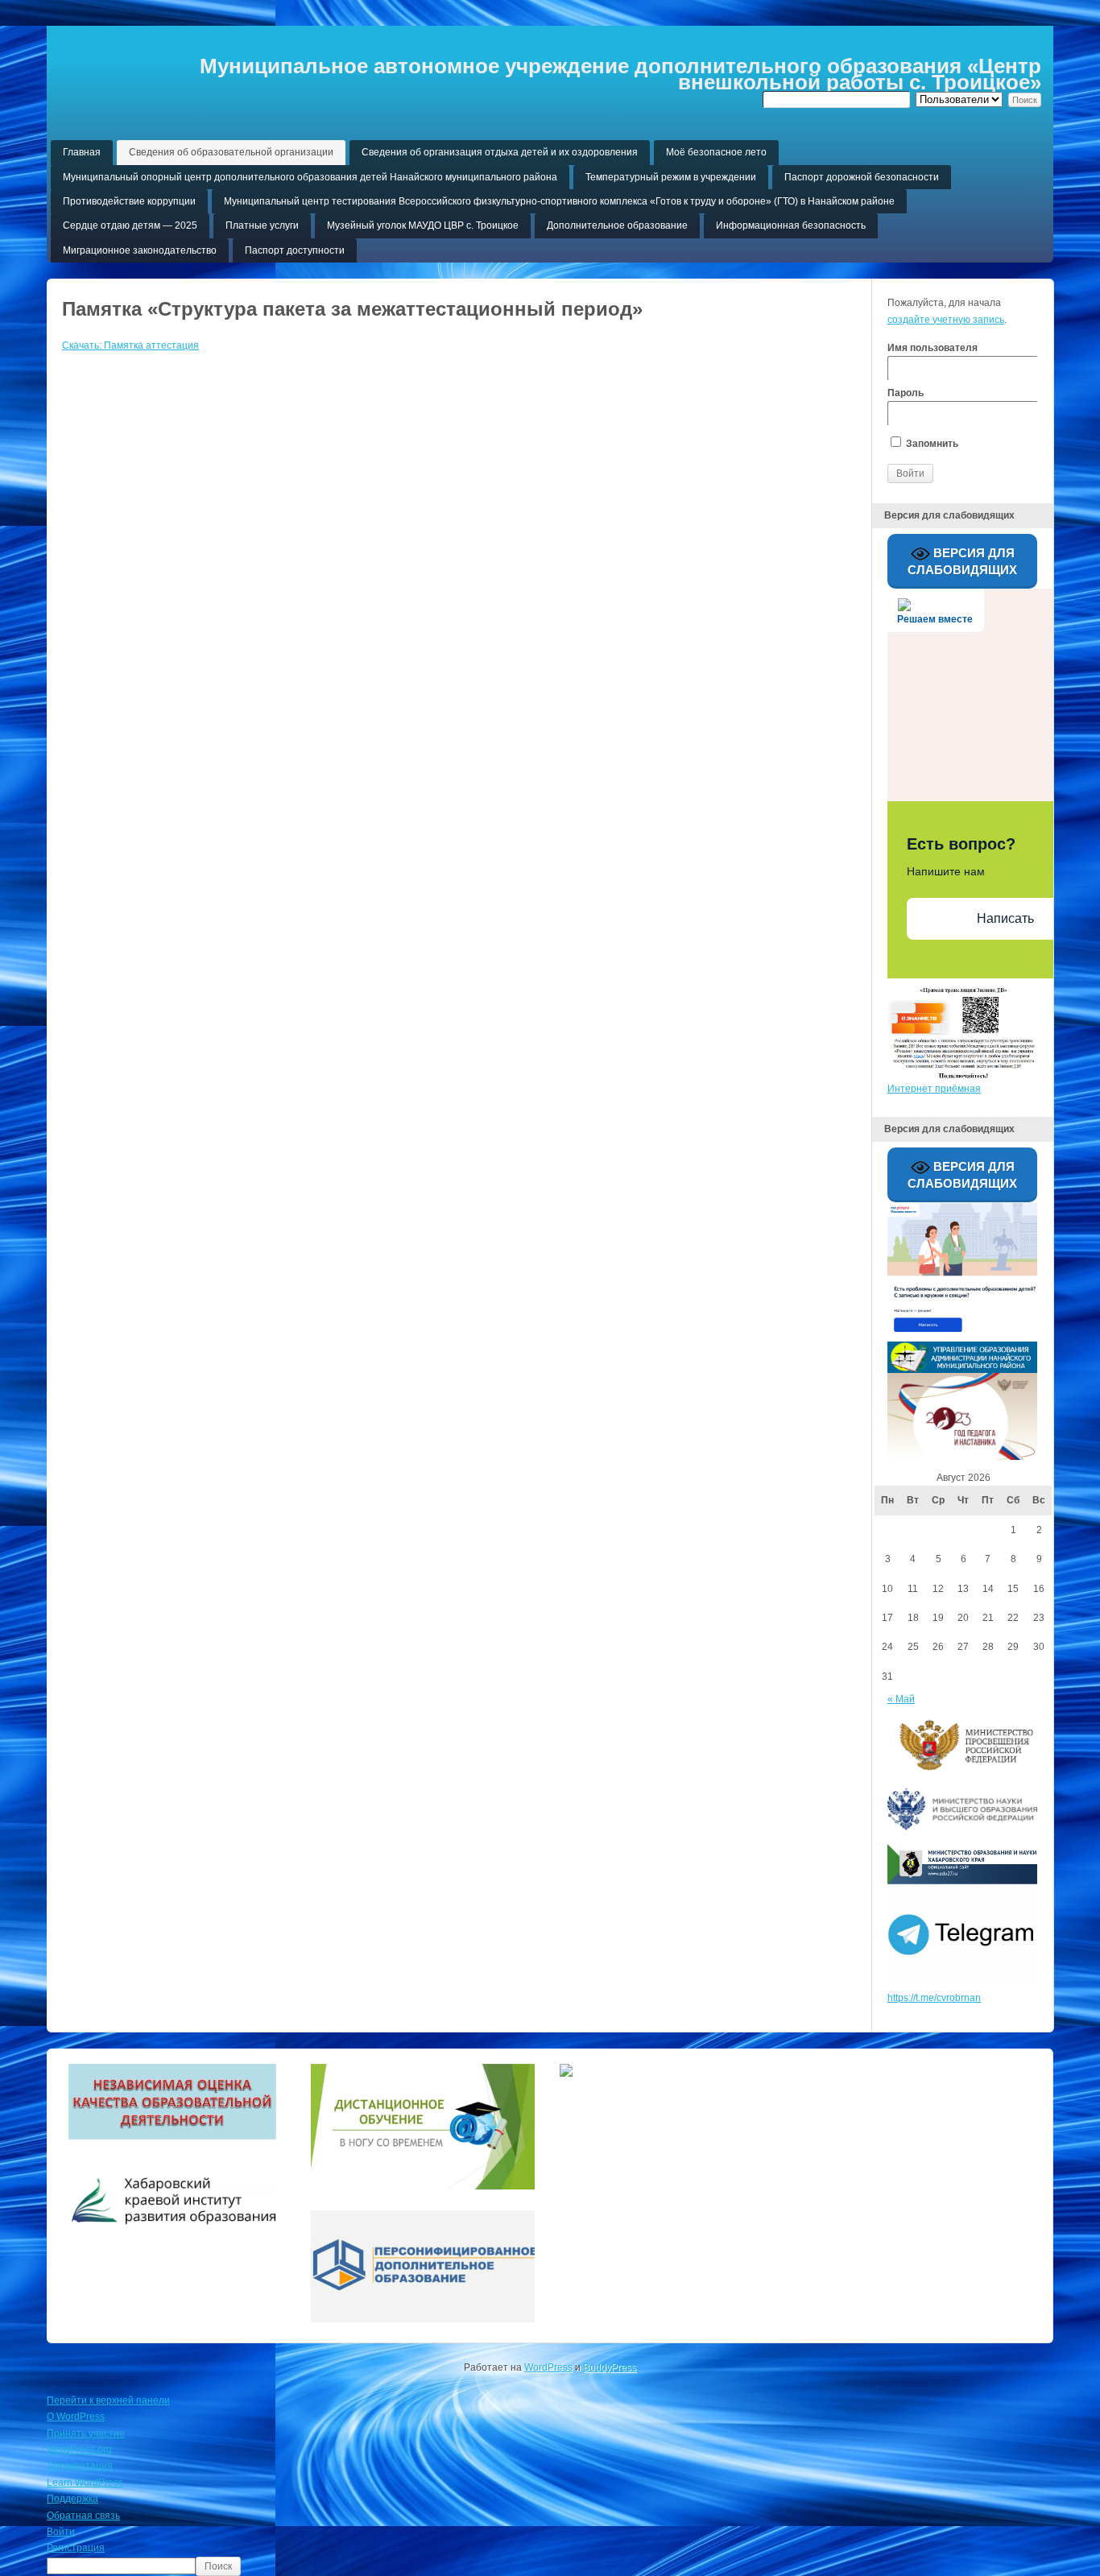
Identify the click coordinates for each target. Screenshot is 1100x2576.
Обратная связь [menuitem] (83, 2516)
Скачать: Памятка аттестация (130, 345)
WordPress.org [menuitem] (79, 2450)
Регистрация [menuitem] (76, 2548)
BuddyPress (610, 2367)
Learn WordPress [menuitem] (85, 2483)
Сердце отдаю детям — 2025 (130, 225)
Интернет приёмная (934, 1089)
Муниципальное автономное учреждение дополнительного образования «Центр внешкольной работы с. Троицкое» (620, 74)
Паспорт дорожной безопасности (862, 177)
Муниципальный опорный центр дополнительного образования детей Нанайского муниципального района (310, 177)
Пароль (906, 393)
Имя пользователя (933, 348)
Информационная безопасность (791, 225)
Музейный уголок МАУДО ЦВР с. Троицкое (423, 225)
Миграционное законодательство (140, 250)
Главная (82, 152)
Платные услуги (262, 225)
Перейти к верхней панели (108, 2400)
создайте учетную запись (946, 320)
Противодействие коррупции (129, 201)
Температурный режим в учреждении (671, 177)
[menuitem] (550, 2566)
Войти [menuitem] (61, 2532)
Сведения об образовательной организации (231, 152)
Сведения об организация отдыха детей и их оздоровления (500, 152)
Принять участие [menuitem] (86, 2433)
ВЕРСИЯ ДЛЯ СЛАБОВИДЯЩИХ (962, 560)
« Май (901, 1699)
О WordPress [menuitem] (76, 2417)
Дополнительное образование (617, 225)
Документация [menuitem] (80, 2466)
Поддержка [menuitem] (72, 2499)
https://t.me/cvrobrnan (934, 1998)
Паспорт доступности (295, 250)
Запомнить (931, 444)
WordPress (548, 2367)
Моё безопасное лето (716, 152)
